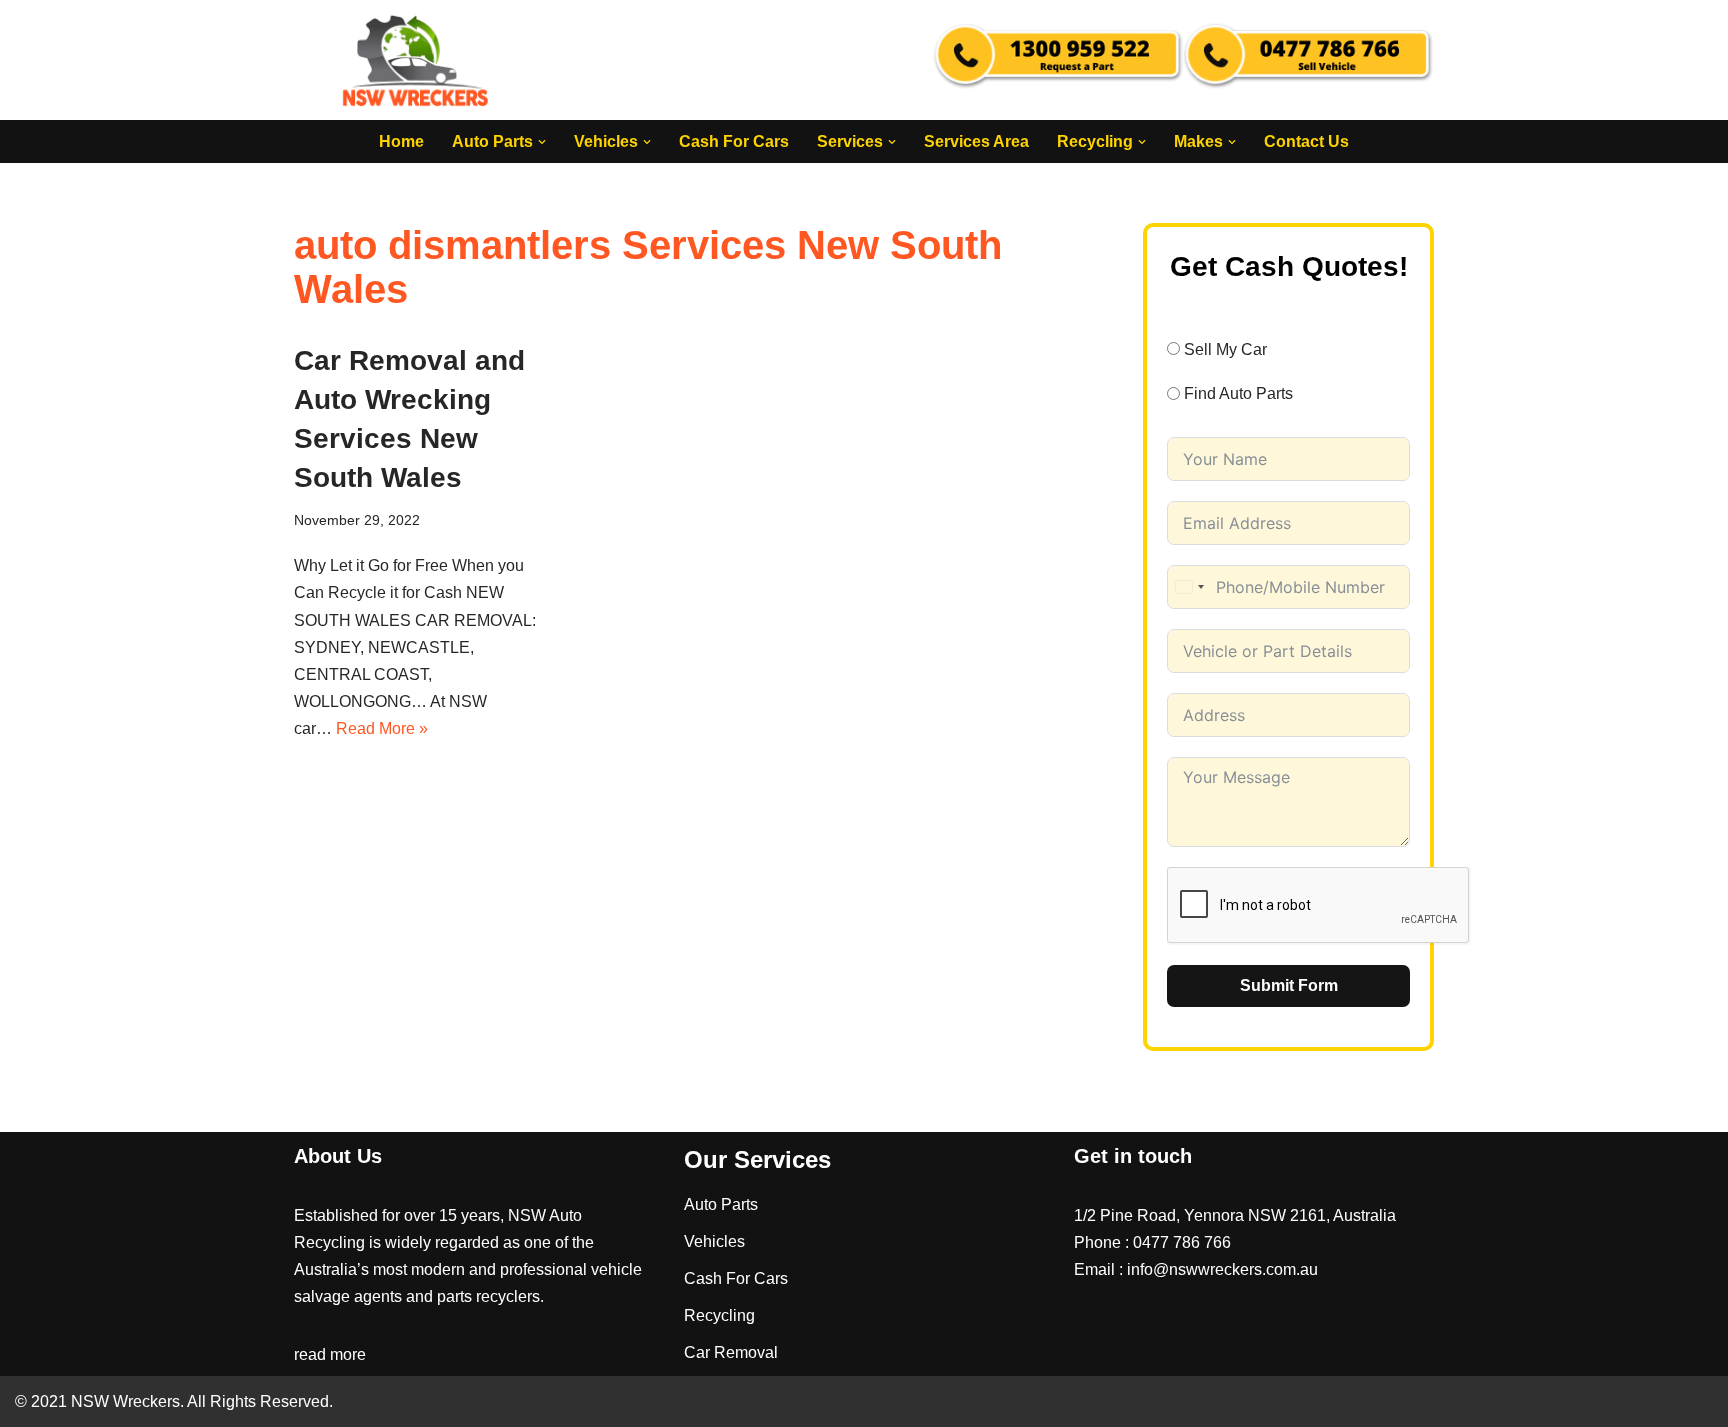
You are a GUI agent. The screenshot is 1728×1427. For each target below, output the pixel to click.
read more (330, 1354)
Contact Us (1306, 141)
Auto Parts (721, 1204)
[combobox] (1189, 587)
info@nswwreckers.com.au (1222, 1269)
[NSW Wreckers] (417, 60)
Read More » (382, 728)
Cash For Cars (734, 141)
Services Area (976, 141)
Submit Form (1289, 985)
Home (401, 141)
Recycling (719, 1315)
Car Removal (731, 1352)
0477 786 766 (1182, 1242)
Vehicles (714, 1241)
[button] (542, 142)
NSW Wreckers (123, 1401)
